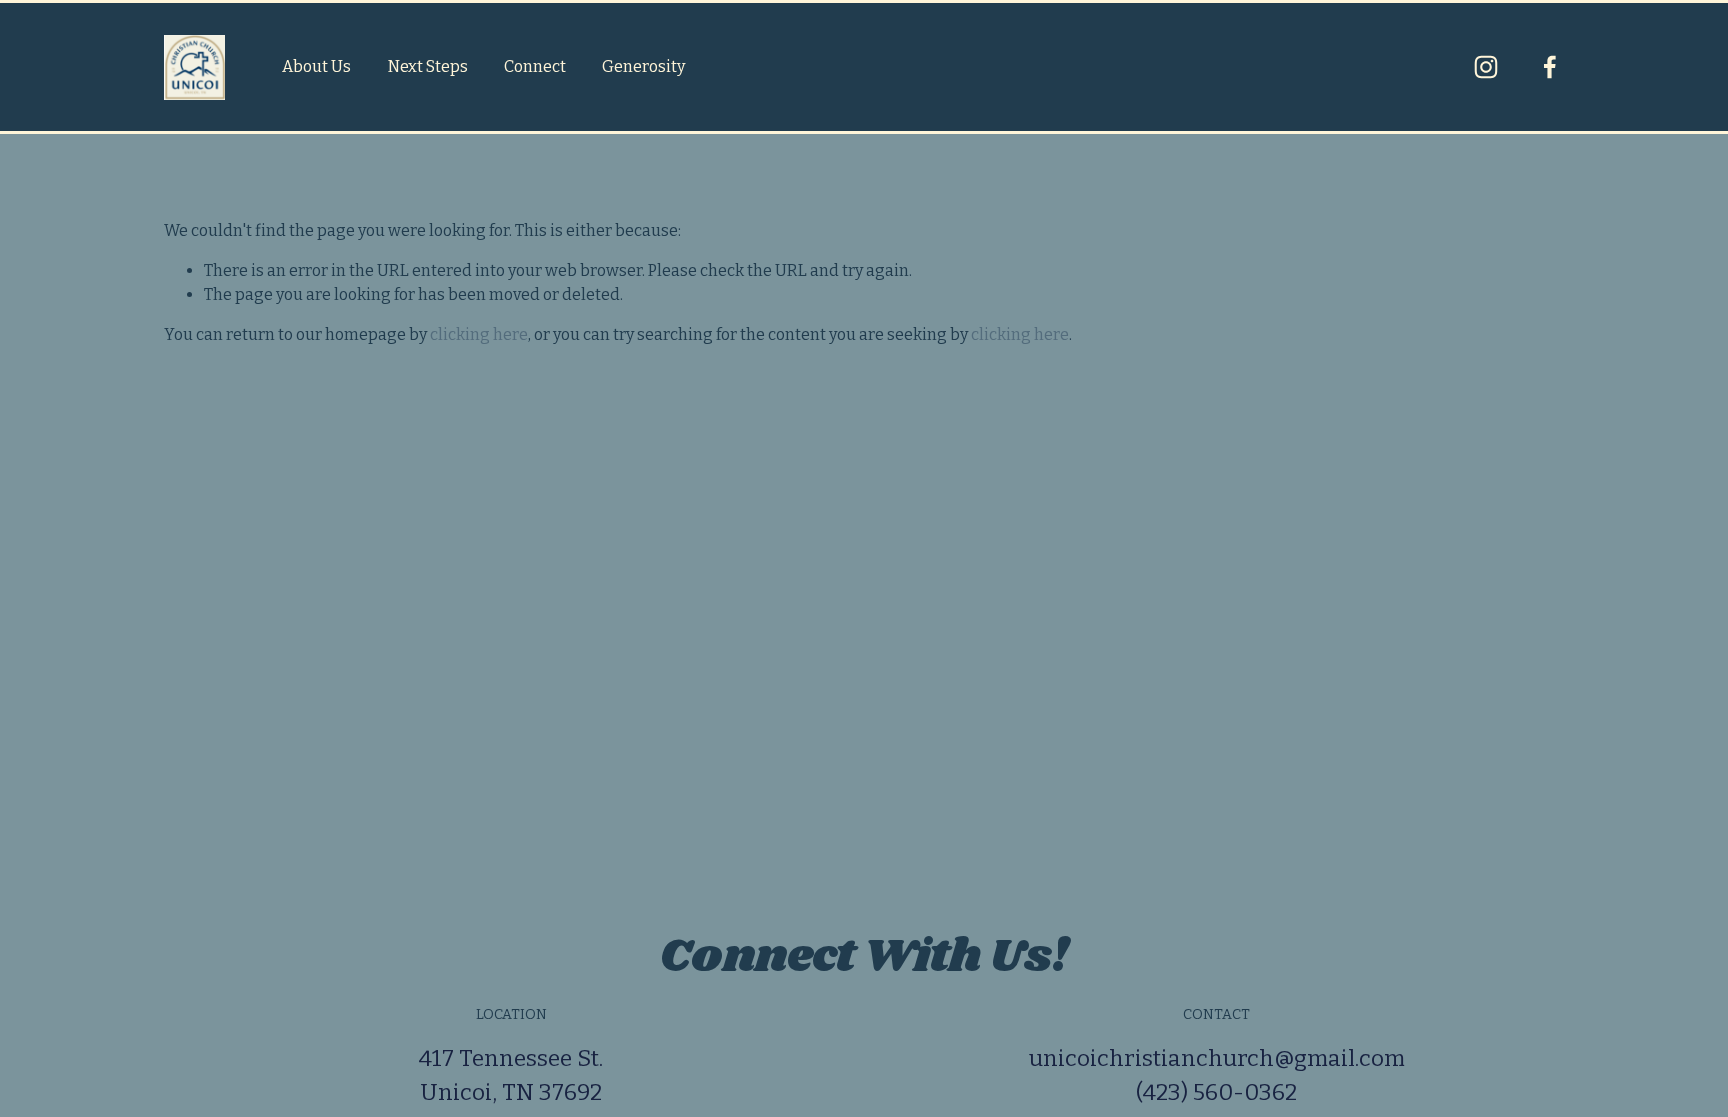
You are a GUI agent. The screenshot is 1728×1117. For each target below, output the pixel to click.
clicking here (479, 334)
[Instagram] (1486, 67)
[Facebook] (1550, 67)
